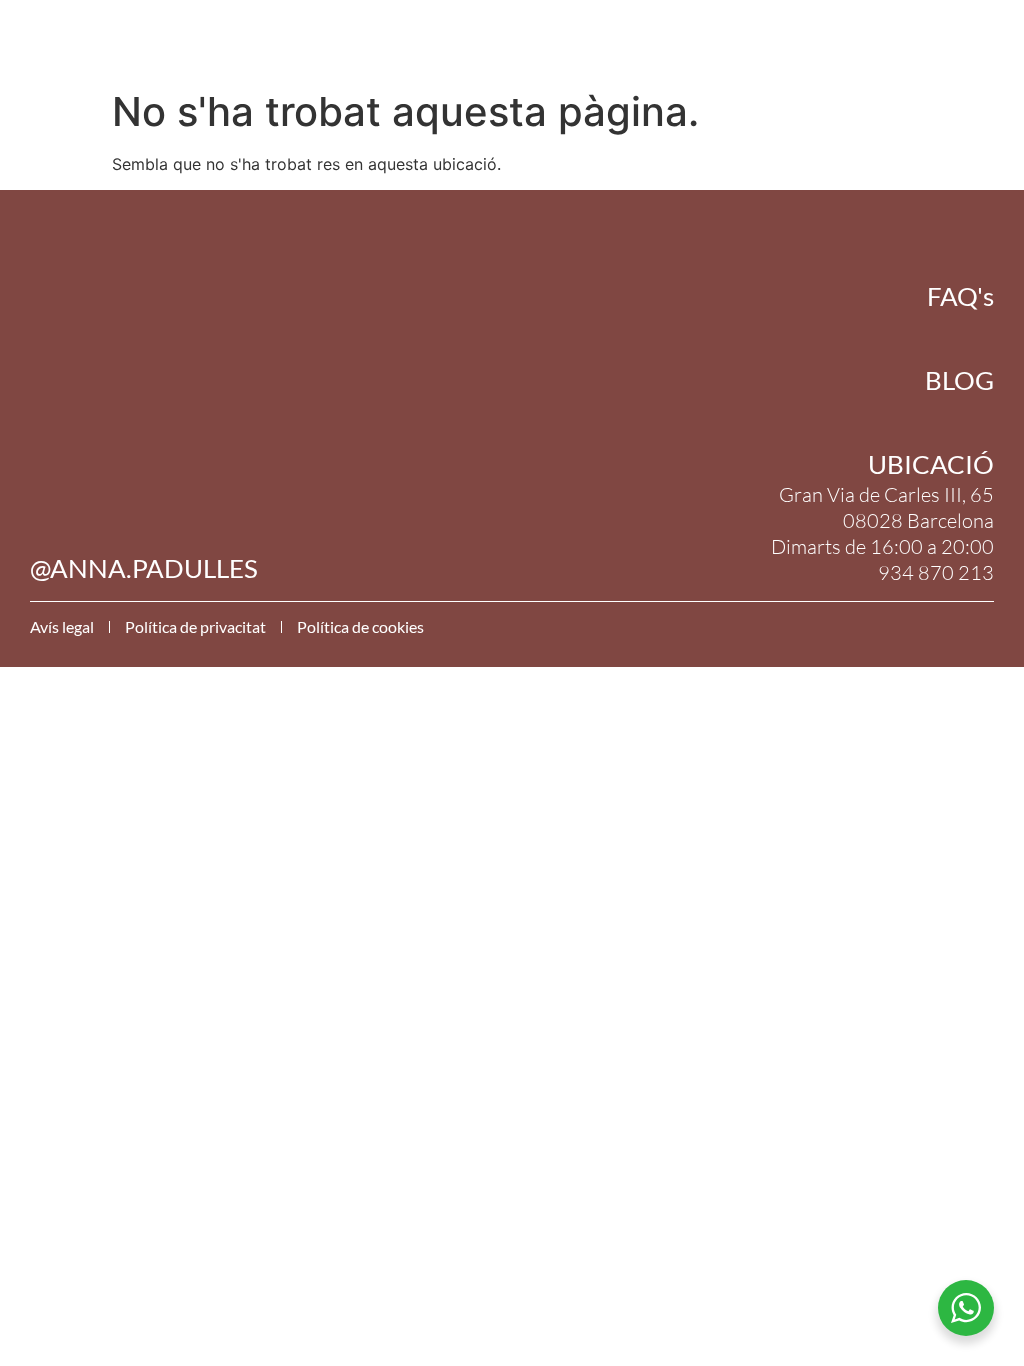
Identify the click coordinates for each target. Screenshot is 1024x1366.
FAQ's (960, 296)
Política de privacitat (195, 626)
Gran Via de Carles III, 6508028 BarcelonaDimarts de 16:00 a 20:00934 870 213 (882, 533)
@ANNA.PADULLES (144, 568)
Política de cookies (360, 626)
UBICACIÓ (931, 464)
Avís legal (62, 626)
